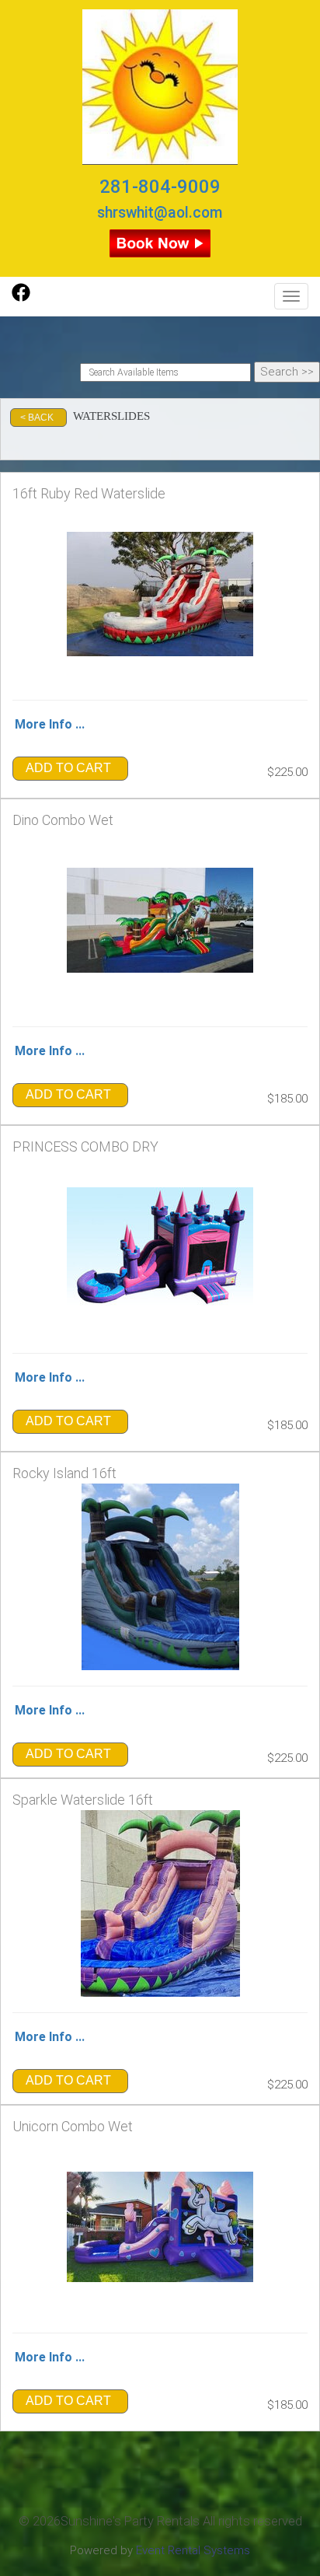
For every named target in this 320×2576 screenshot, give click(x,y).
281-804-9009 (160, 187)
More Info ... (50, 724)
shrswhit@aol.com (160, 213)
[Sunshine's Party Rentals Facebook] (21, 298)
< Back (37, 418)
